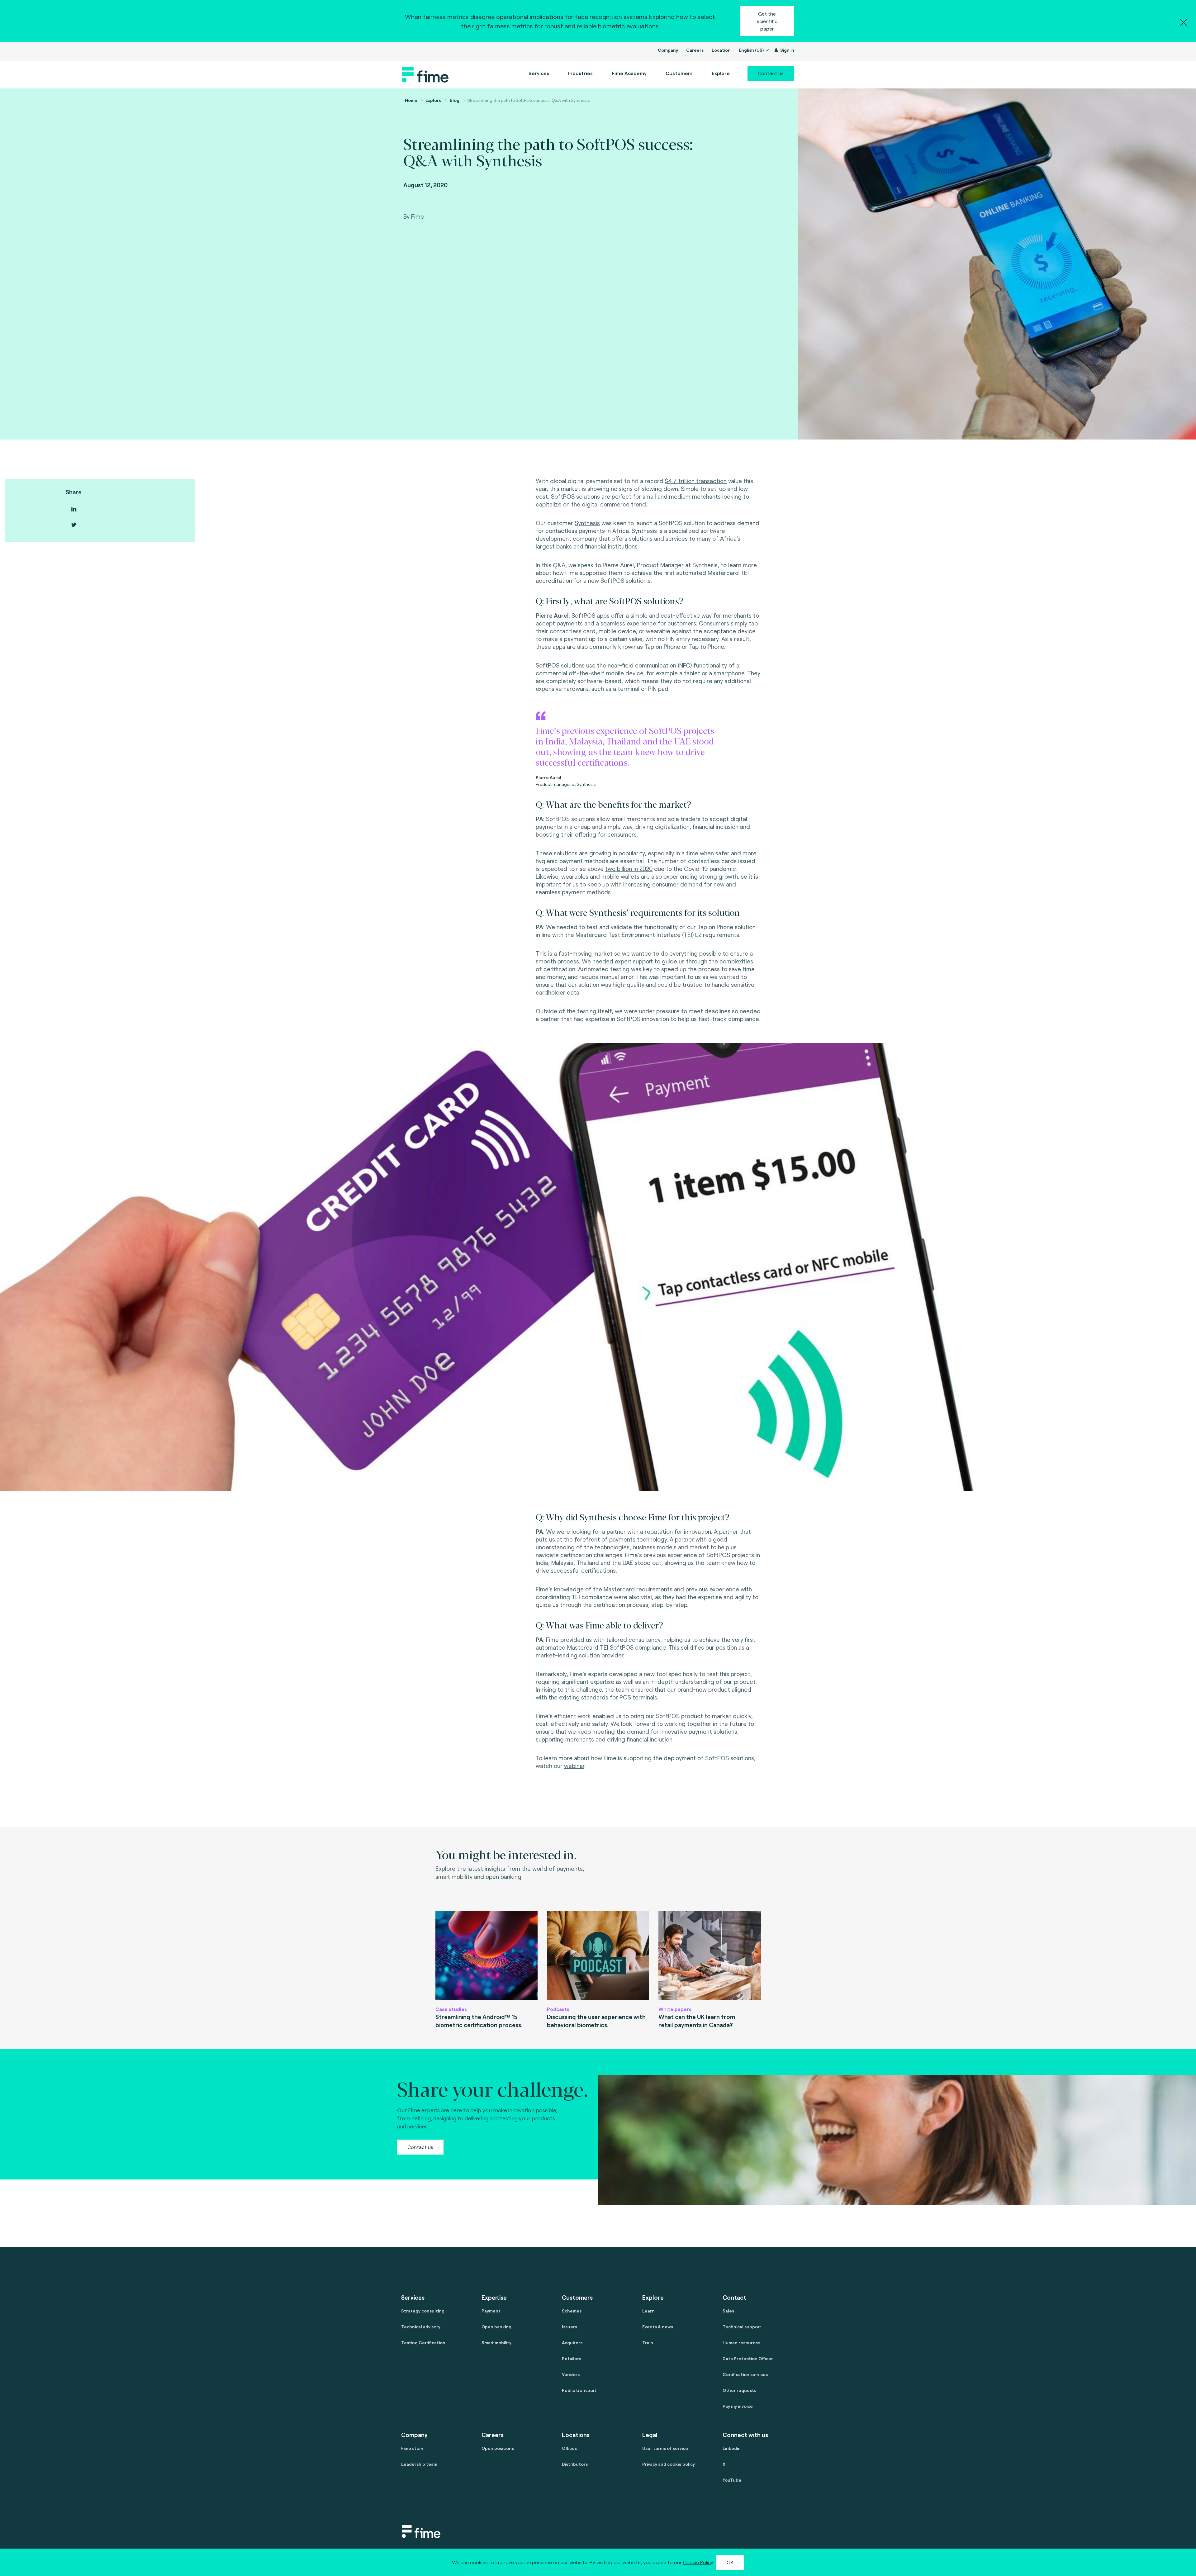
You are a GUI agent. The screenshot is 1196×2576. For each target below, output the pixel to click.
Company (668, 50)
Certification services (745, 2374)
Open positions (498, 2448)
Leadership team (419, 2464)
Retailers (572, 2358)
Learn (648, 2311)
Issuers (570, 2327)
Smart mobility (496, 2343)
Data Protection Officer (748, 2358)
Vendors (571, 2374)
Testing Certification (423, 2343)
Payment (491, 2311)
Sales (728, 2311)
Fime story (412, 2448)
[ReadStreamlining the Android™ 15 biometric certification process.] (486, 1956)
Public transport (579, 2390)
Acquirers (572, 2343)
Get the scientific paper (767, 21)
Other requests (739, 2390)
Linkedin (732, 2448)
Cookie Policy (698, 2562)
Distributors (575, 2464)
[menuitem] (629, 73)
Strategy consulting (423, 2311)
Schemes (572, 2311)
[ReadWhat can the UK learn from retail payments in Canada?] (710, 1956)
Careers (695, 50)
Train (648, 2343)
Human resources (741, 2343)
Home (411, 100)
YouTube (732, 2480)
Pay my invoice (738, 2406)
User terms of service (665, 2448)
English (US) (752, 50)
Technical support (742, 2327)
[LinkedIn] (74, 509)
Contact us (771, 73)
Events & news (658, 2327)
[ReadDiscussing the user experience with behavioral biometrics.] (598, 1956)
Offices (569, 2448)
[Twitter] (74, 525)
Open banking (496, 2327)
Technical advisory (421, 2327)
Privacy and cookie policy (669, 2464)
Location (721, 50)
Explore (434, 100)
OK (730, 2562)
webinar (574, 1766)
